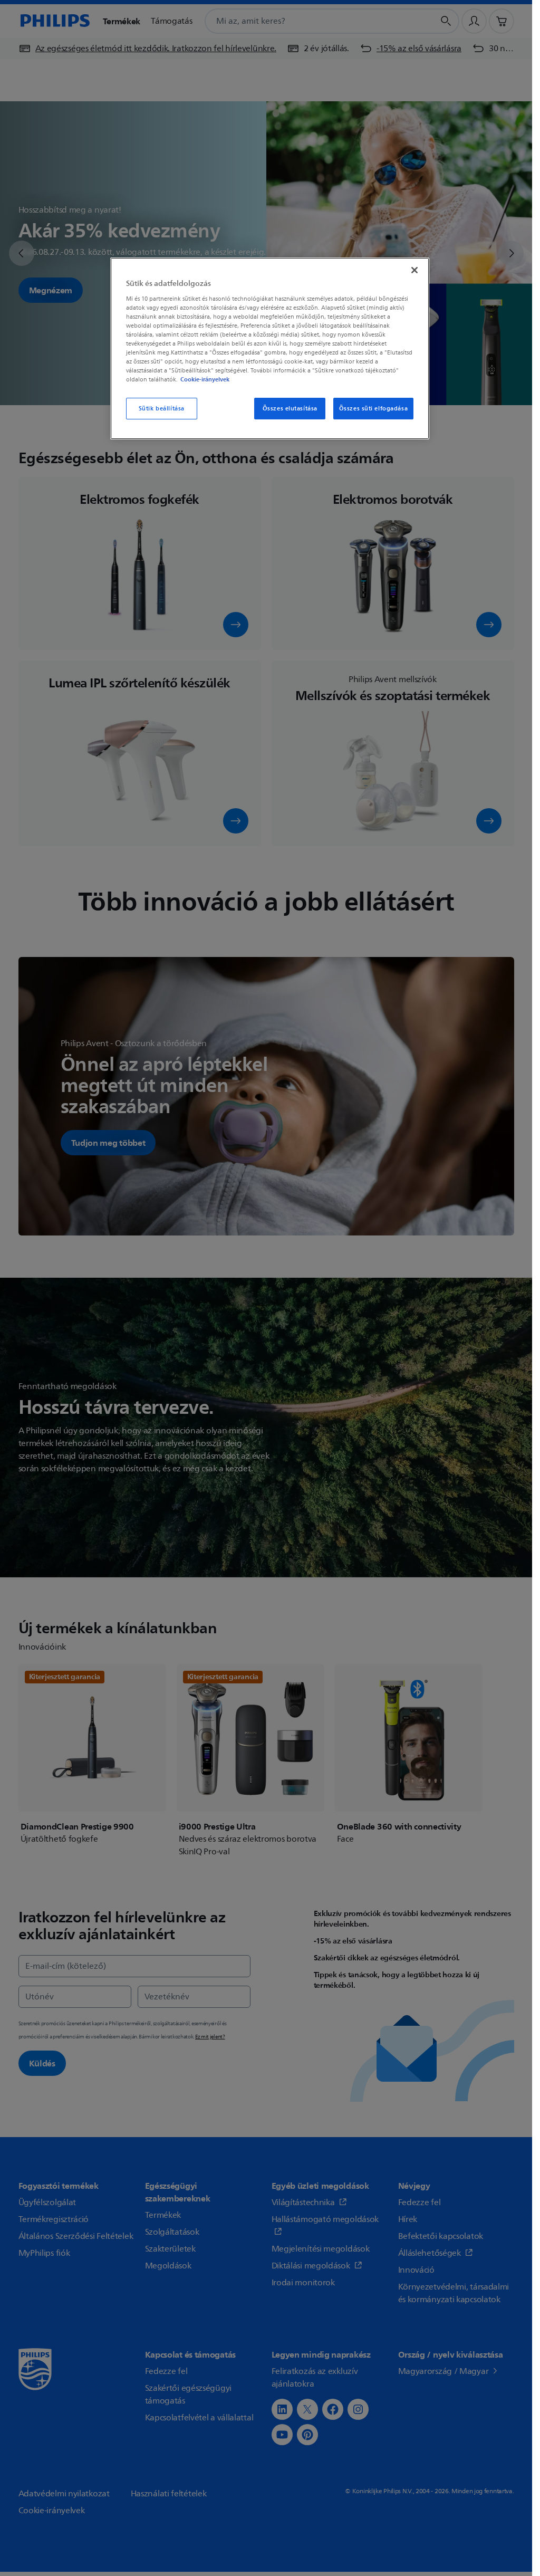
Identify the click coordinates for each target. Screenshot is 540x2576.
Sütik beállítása (162, 409)
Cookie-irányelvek (205, 379)
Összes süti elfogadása (374, 409)
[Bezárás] (414, 270)
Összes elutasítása (290, 409)
